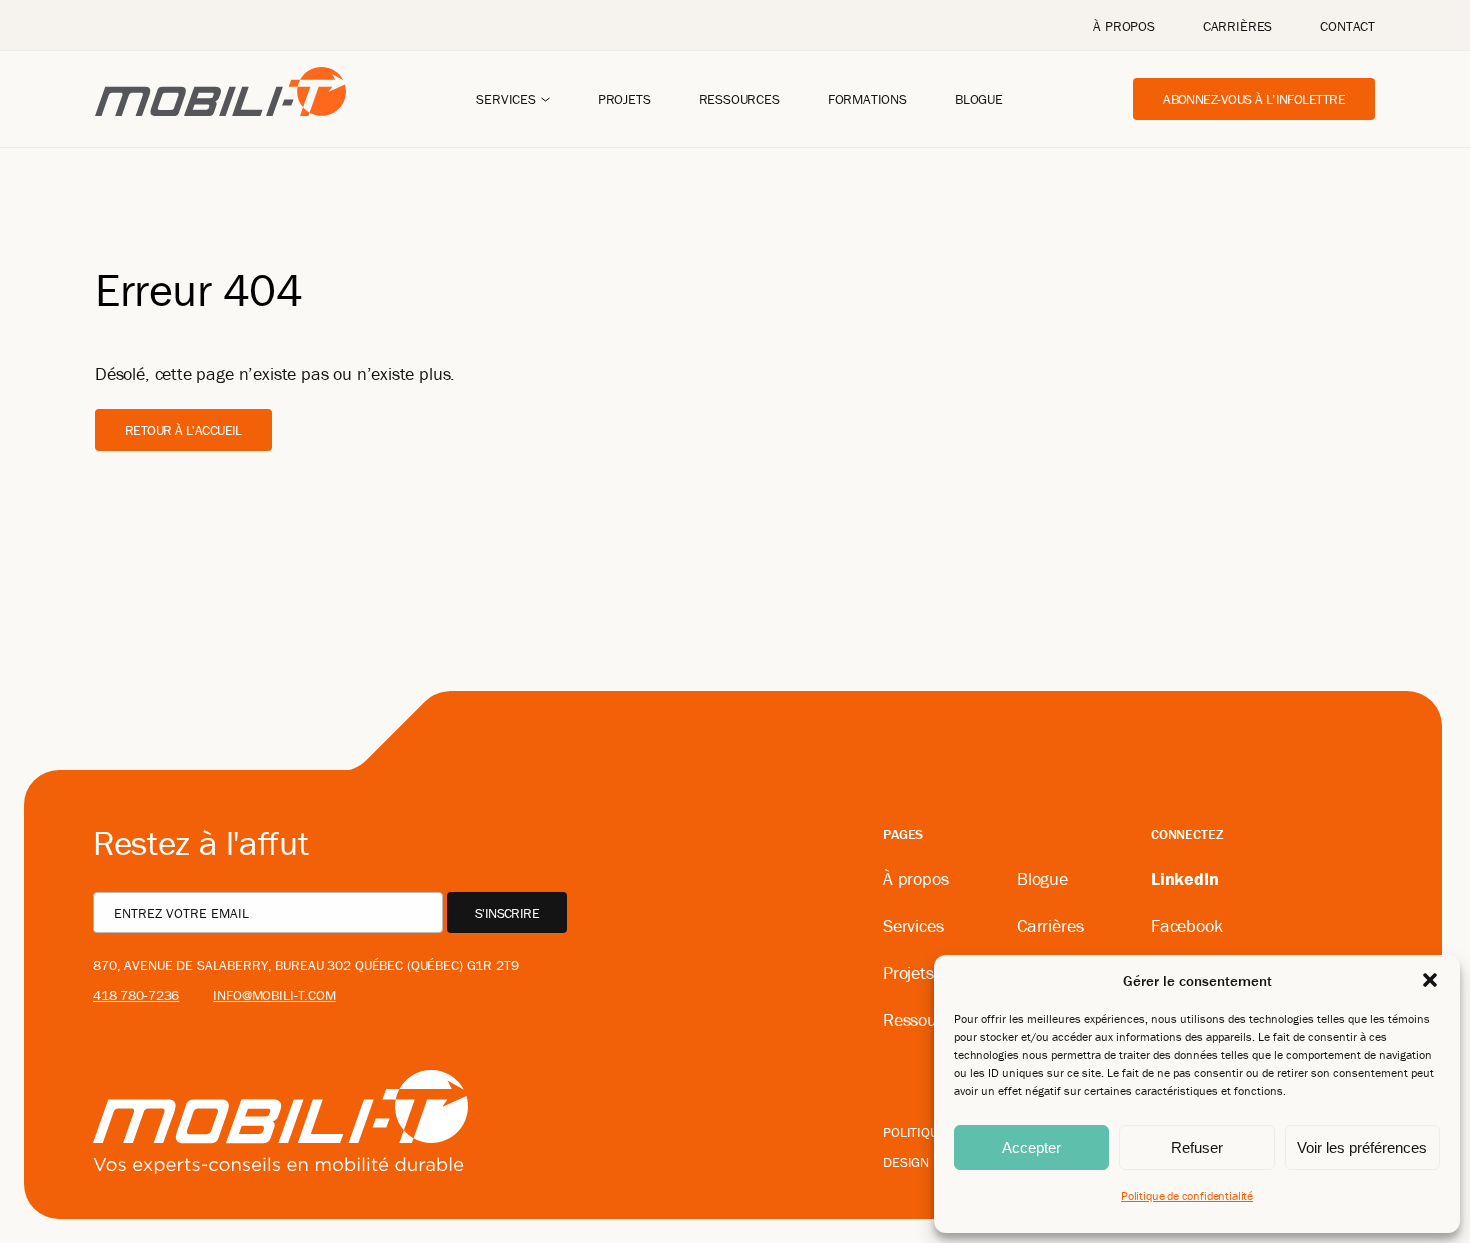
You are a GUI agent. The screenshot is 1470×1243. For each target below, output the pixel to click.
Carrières (1237, 26)
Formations (867, 99)
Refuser (1197, 1147)
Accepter (1031, 1147)
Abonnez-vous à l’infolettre (1254, 99)
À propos (1124, 26)
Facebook (1187, 925)
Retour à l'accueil (183, 430)
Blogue (979, 99)
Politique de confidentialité (1187, 1195)
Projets (624, 99)
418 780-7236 (136, 995)
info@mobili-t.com (274, 995)
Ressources (739, 99)
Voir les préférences (1362, 1147)
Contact (1347, 26)
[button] (1430, 980)
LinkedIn (1185, 878)
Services (506, 99)
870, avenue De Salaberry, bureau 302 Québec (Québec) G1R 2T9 (306, 965)
